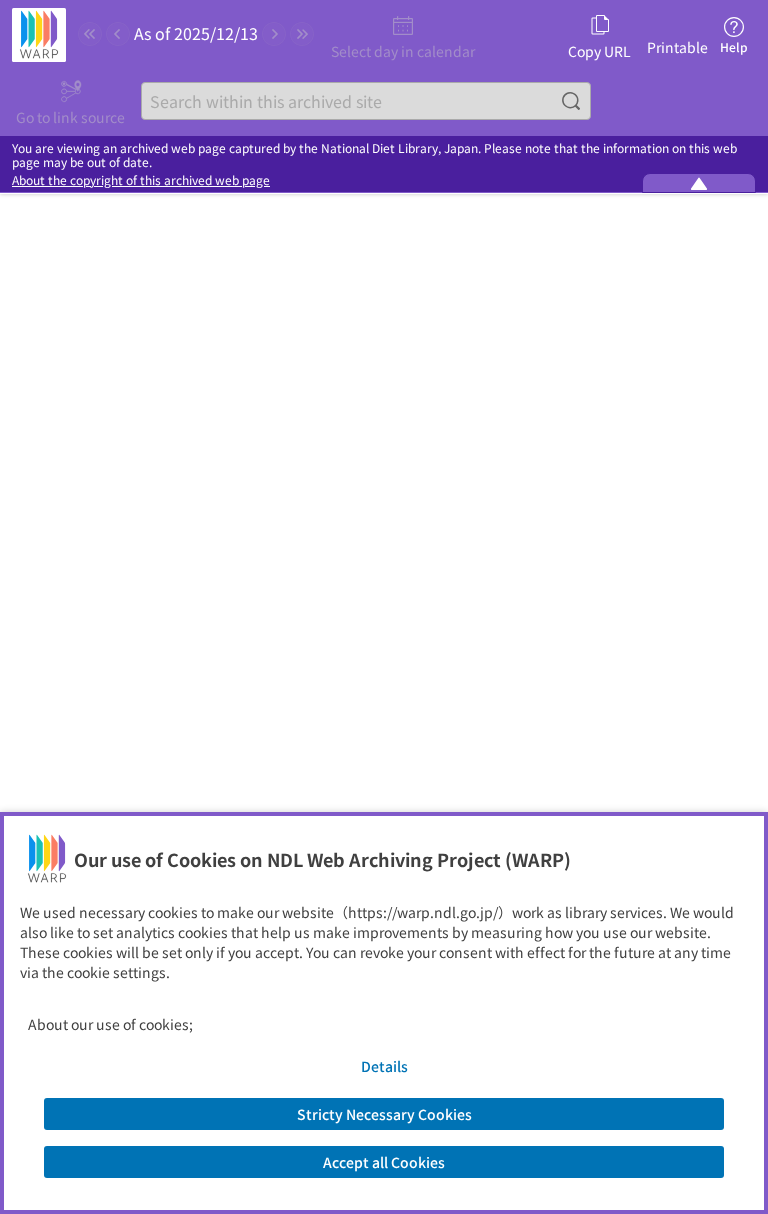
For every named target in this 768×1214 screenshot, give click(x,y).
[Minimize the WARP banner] (699, 183)
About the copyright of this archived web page (141, 180)
